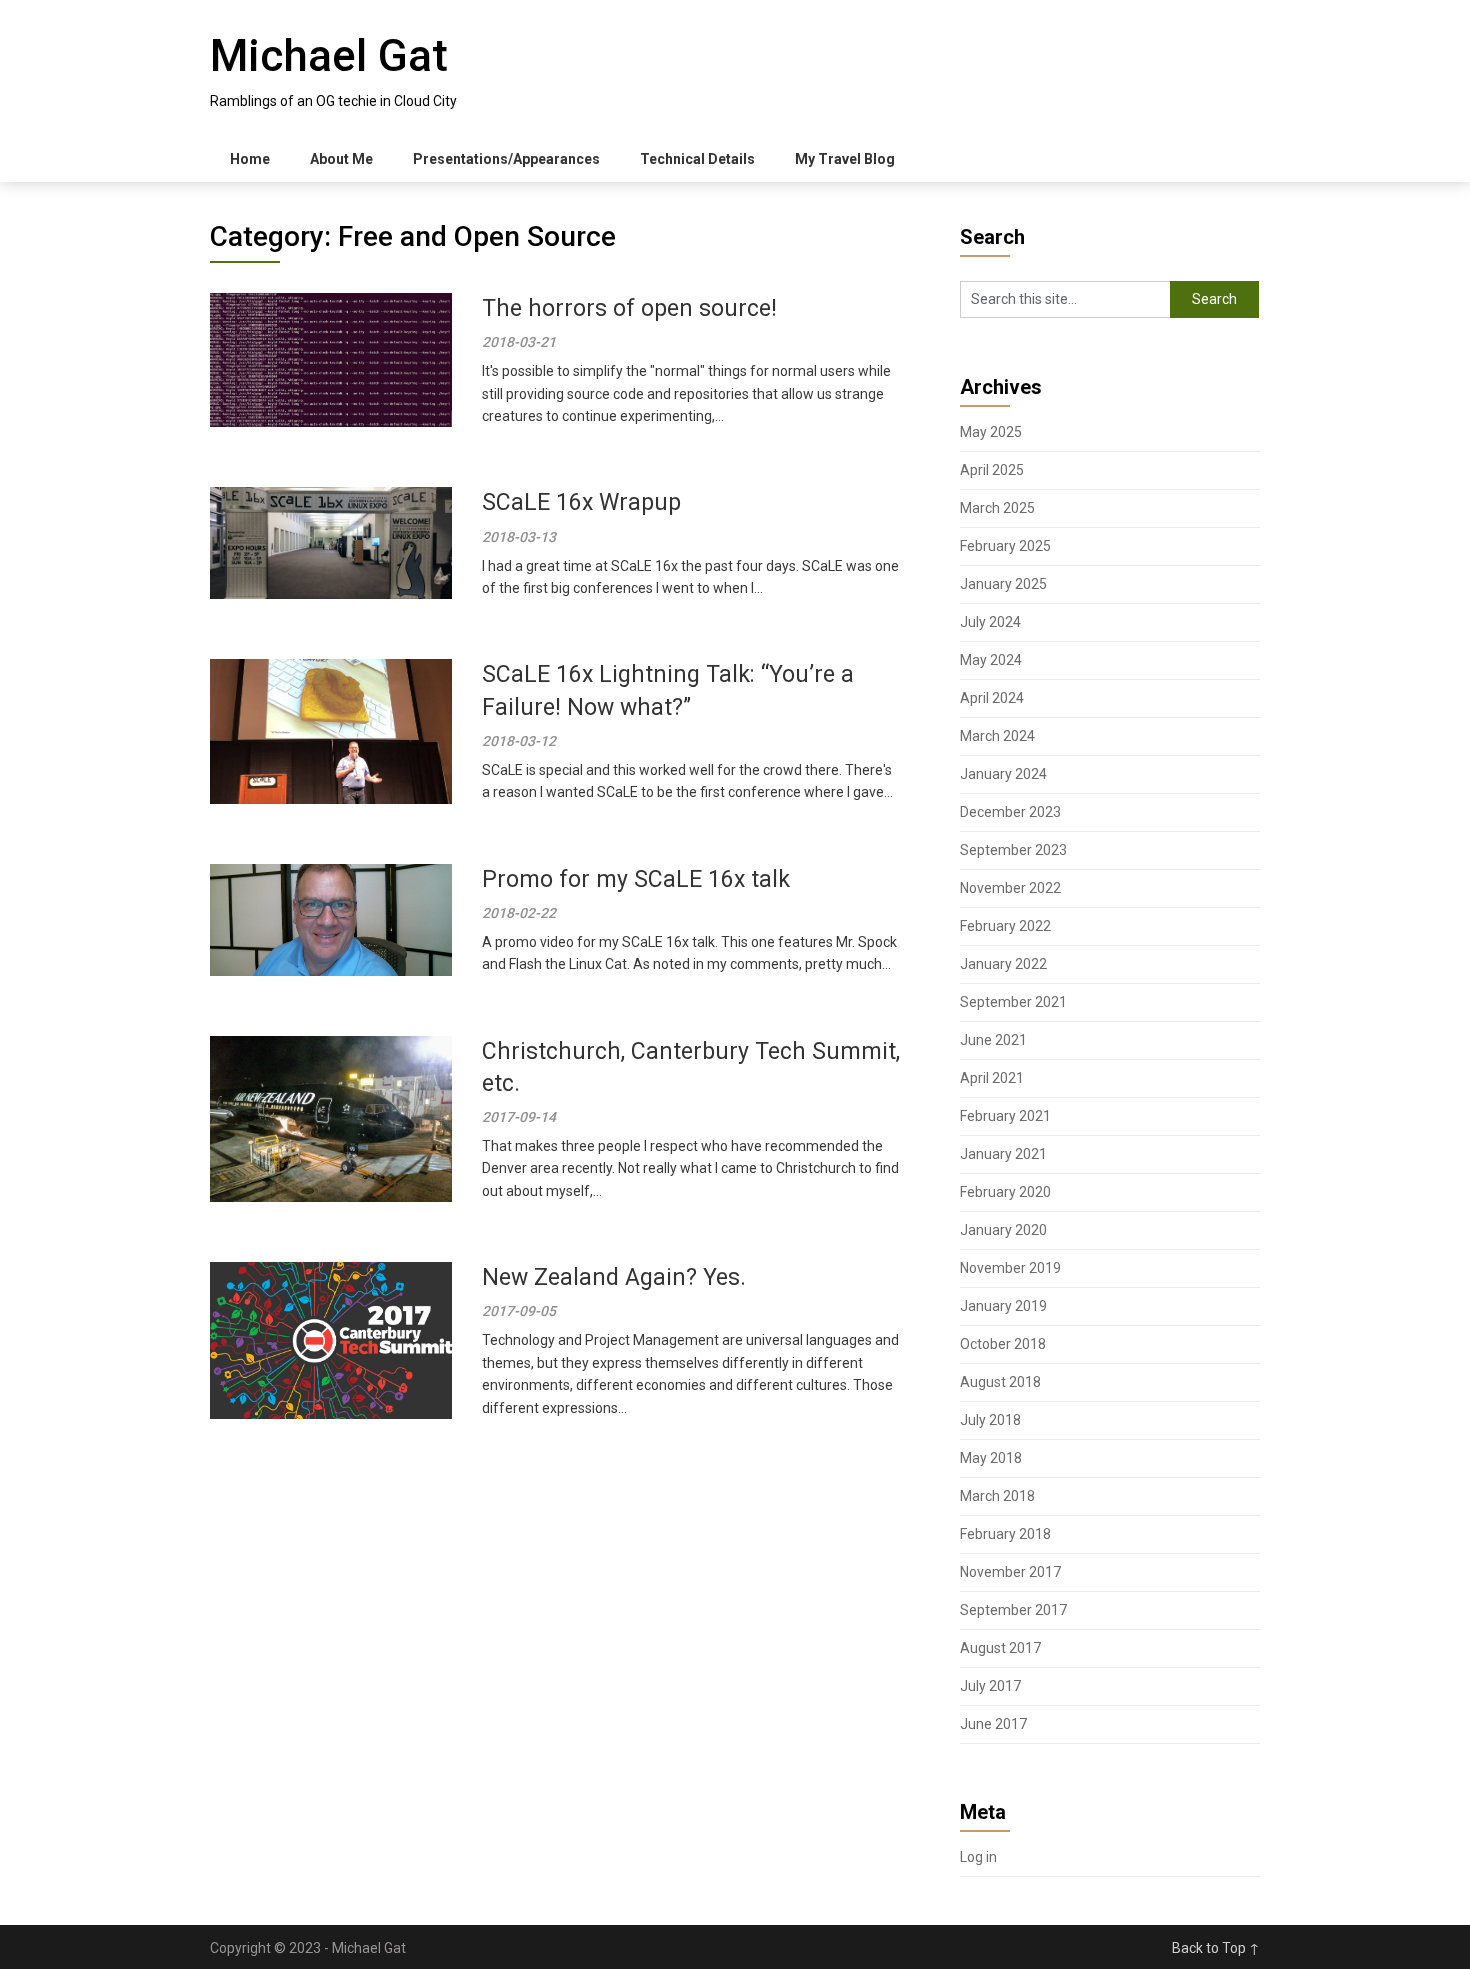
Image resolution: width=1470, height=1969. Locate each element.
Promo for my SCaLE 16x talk (636, 879)
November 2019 (1010, 1268)
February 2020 (1005, 1192)
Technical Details (697, 159)
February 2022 (1005, 926)
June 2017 (993, 1724)
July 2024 (990, 622)
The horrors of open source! (629, 308)
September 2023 (1013, 850)
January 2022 (1003, 964)
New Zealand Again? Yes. (614, 1277)
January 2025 (1003, 584)
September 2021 (1013, 1002)
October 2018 (1003, 1344)
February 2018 (1005, 1534)
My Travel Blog (845, 159)
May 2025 (991, 432)
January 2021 (1003, 1154)
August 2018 (1000, 1382)
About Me (341, 159)
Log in (978, 1857)
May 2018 (991, 1458)
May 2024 (991, 660)
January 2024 (1003, 774)
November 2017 (1010, 1572)
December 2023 (1010, 812)
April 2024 (992, 698)
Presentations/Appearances (506, 159)
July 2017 (990, 1686)
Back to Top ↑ (1216, 1948)
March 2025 (997, 508)
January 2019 (1003, 1306)
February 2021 (1005, 1116)
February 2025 (1005, 546)
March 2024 (997, 736)
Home (250, 159)
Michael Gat (329, 56)
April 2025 (992, 470)
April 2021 (992, 1078)
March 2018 (997, 1496)
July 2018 (990, 1420)
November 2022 (1010, 888)
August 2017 (1000, 1648)
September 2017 (1013, 1610)
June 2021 (993, 1040)
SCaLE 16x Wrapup (581, 502)
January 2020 (1003, 1230)
